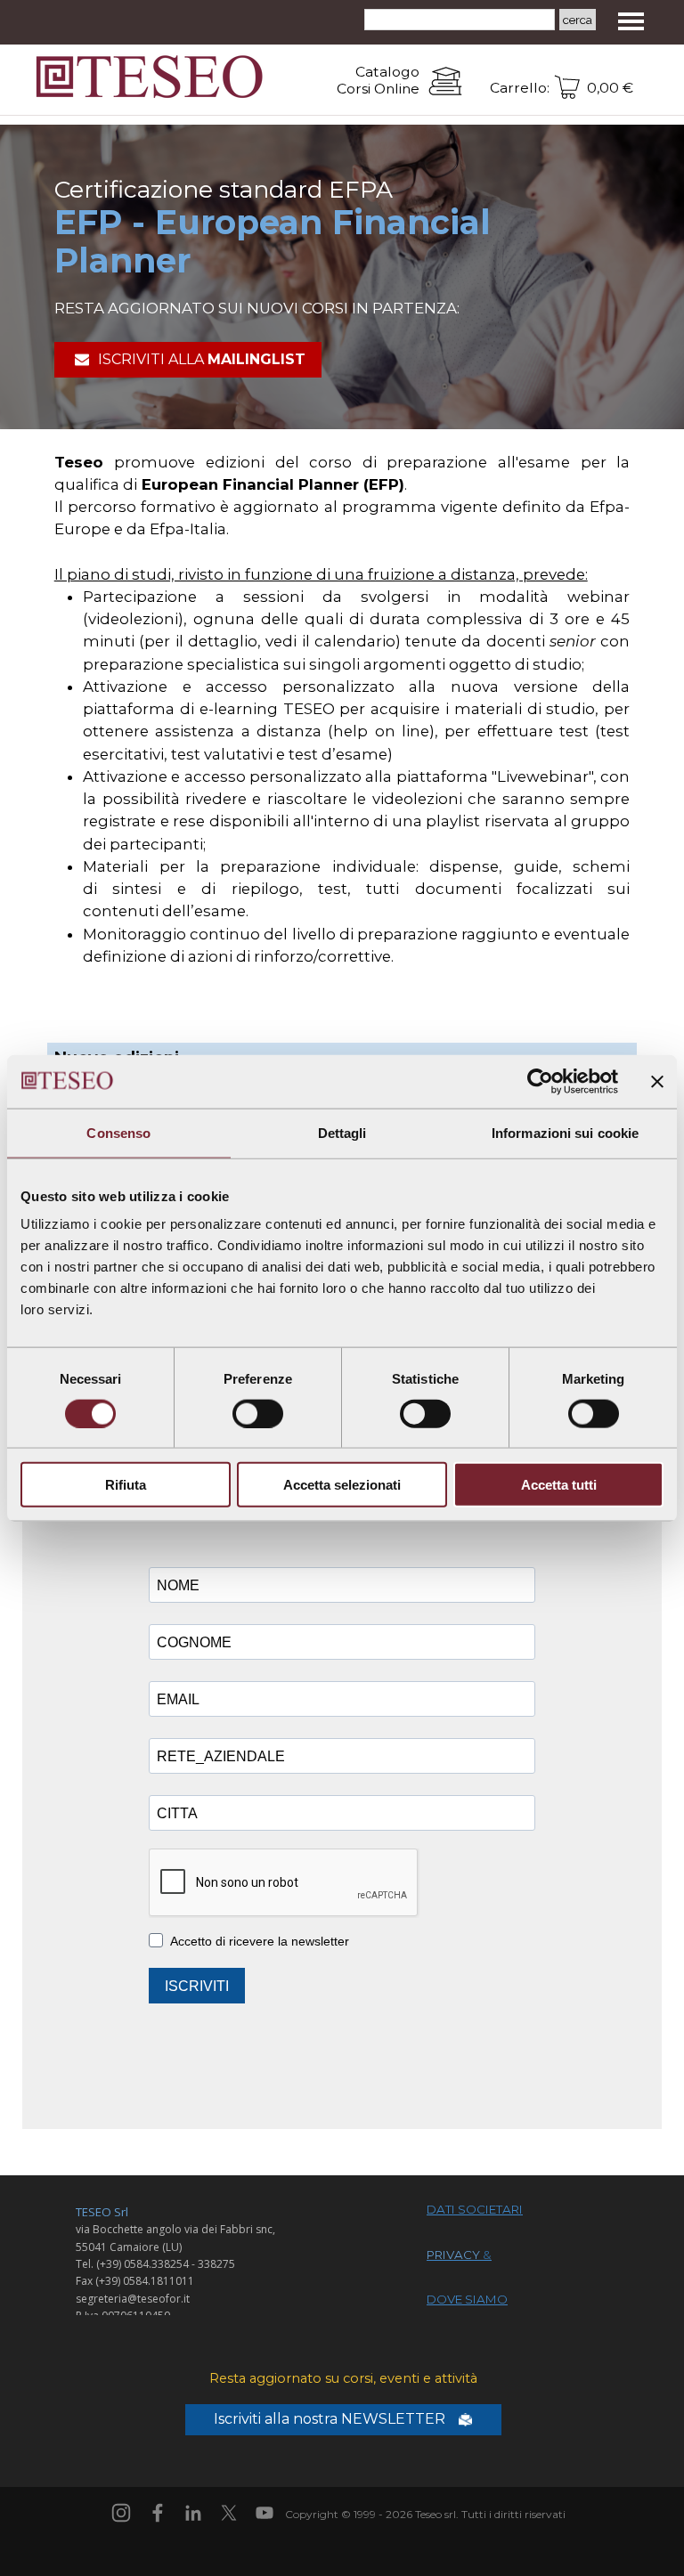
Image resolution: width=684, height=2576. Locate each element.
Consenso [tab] (118, 1132)
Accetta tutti (559, 1485)
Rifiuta (126, 1485)
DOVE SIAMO (467, 2299)
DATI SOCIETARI (475, 2209)
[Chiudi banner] (657, 1081)
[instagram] (121, 2513)
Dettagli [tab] (342, 1132)
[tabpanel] (345, 81)
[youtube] (265, 2513)
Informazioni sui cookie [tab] (565, 1132)
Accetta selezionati (342, 1485)
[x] (229, 2513)
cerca (578, 20)
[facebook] (158, 2513)
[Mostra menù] (631, 21)
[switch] (258, 1413)
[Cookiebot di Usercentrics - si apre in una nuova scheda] (540, 1081)
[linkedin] (193, 2513)
